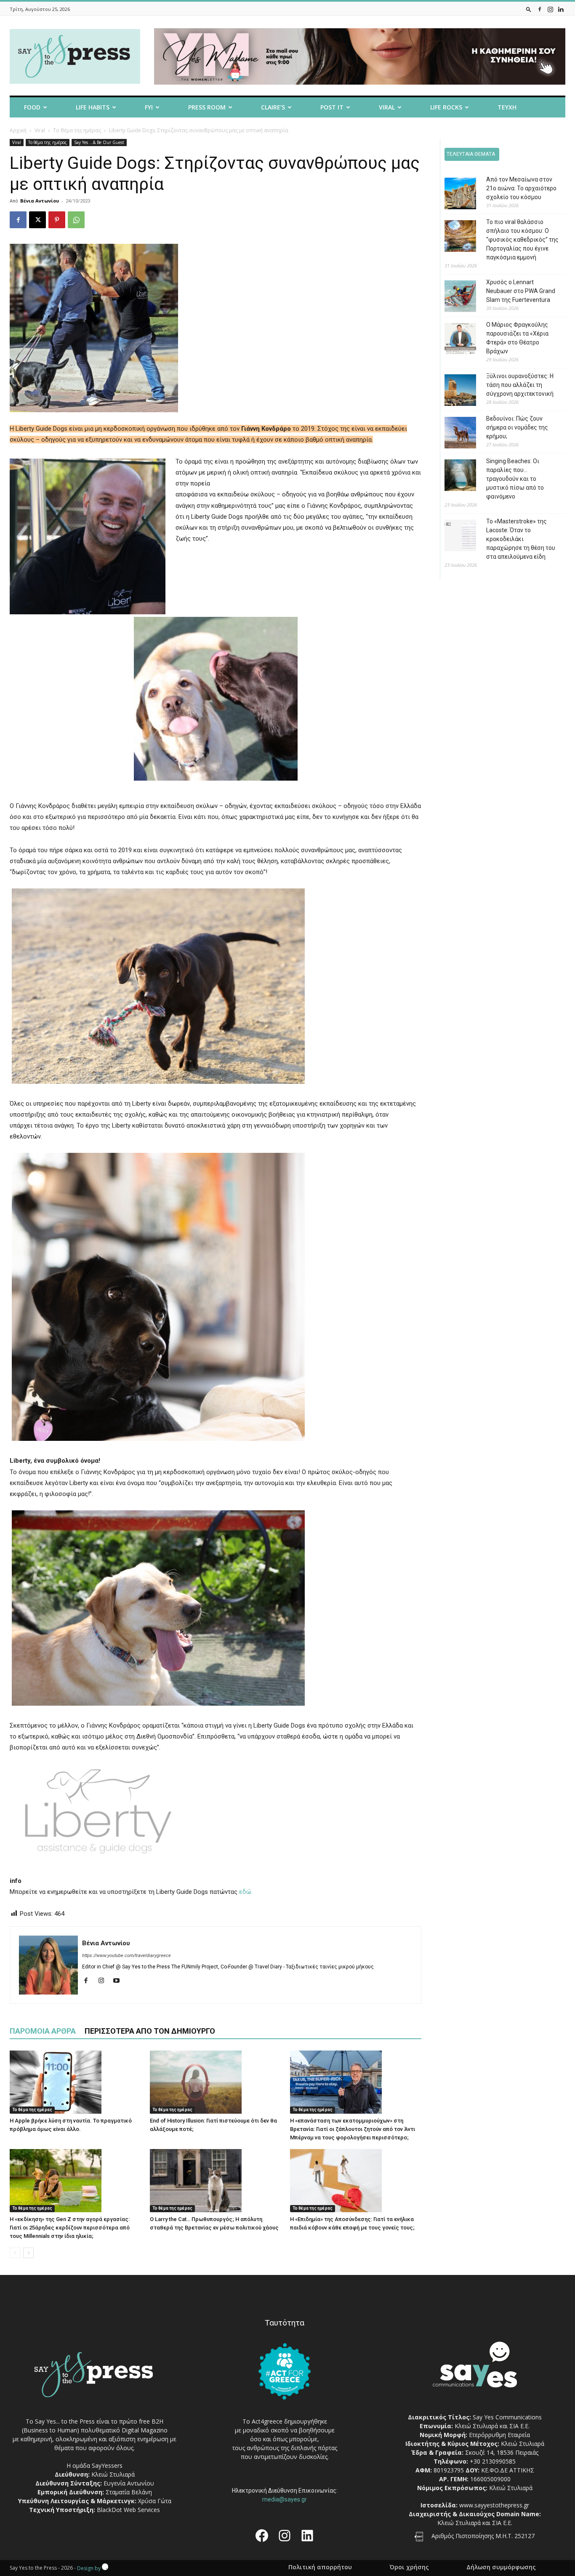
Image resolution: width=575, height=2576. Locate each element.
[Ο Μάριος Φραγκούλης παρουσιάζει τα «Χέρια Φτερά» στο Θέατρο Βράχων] (454, 340)
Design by (89, 2568)
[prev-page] (15, 2253)
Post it (332, 107)
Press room (207, 107)
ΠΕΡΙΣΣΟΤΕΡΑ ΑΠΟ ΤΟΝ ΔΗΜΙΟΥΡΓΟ (150, 2031)
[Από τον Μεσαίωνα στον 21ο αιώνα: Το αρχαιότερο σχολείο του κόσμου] (454, 195)
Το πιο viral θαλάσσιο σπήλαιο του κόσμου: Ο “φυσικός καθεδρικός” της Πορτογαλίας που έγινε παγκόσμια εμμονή (522, 240)
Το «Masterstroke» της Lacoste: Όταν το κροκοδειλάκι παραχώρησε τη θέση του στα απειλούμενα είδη (521, 539)
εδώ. (246, 1892)
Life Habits (93, 107)
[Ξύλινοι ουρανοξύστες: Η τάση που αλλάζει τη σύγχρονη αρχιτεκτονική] (454, 391)
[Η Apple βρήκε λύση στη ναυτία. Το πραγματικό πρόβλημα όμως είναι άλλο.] (75, 2082)
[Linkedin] (561, 9)
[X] (37, 220)
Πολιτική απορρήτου (320, 2567)
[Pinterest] (57, 220)
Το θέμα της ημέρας (77, 130)
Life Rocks (446, 107)
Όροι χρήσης (409, 2567)
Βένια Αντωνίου (40, 201)
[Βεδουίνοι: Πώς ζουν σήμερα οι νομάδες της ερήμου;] (454, 434)
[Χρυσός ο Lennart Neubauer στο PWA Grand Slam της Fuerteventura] (454, 297)
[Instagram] (550, 9)
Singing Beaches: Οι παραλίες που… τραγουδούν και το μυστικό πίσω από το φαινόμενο (515, 479)
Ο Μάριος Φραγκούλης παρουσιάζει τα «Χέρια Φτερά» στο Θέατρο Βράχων (517, 338)
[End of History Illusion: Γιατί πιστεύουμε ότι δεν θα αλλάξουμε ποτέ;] (216, 2082)
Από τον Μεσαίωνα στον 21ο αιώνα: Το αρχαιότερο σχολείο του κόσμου (521, 188)
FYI (149, 107)
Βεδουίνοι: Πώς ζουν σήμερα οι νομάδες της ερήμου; (517, 427)
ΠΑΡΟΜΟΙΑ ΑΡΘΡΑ (43, 2031)
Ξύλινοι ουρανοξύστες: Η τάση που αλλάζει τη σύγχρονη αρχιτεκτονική (520, 385)
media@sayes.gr (285, 2499)
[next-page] (28, 2253)
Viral (387, 107)
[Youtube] (119, 1981)
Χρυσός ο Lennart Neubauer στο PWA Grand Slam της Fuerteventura (521, 291)
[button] (529, 9)
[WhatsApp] (76, 220)
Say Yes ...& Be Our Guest (99, 142)
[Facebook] (540, 9)
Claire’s (273, 107)
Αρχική (18, 130)
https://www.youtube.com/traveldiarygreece (126, 1956)
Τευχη (507, 107)
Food (32, 107)
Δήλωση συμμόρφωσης (501, 2567)
